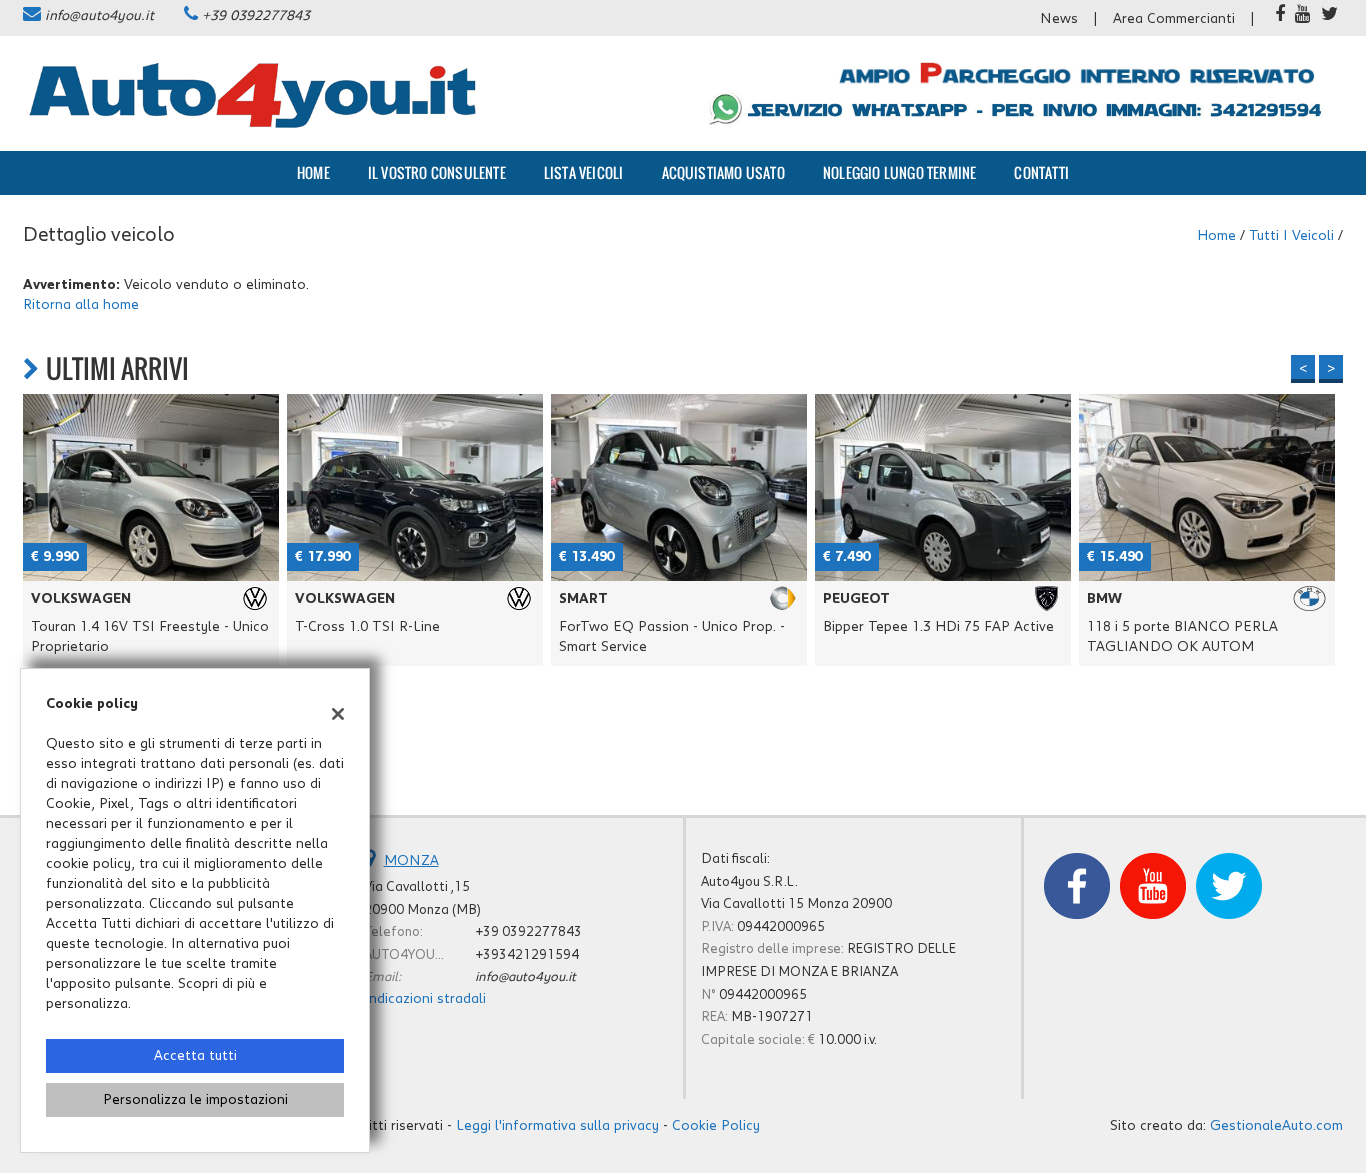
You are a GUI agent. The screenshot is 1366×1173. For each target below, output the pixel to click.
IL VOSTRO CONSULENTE (437, 172)
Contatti (1041, 172)
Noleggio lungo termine (899, 172)
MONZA (411, 861)
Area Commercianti (1174, 19)
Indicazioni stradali (425, 999)
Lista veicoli (584, 172)
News (1059, 19)
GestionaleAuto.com (1276, 1126)
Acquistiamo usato (723, 172)
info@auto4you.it (99, 16)
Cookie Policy (716, 1126)
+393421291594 (527, 955)
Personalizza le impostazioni (195, 1100)
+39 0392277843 (256, 16)
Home (313, 172)
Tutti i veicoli (1291, 236)
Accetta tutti (195, 1056)
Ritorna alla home (81, 305)
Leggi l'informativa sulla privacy (557, 1126)
